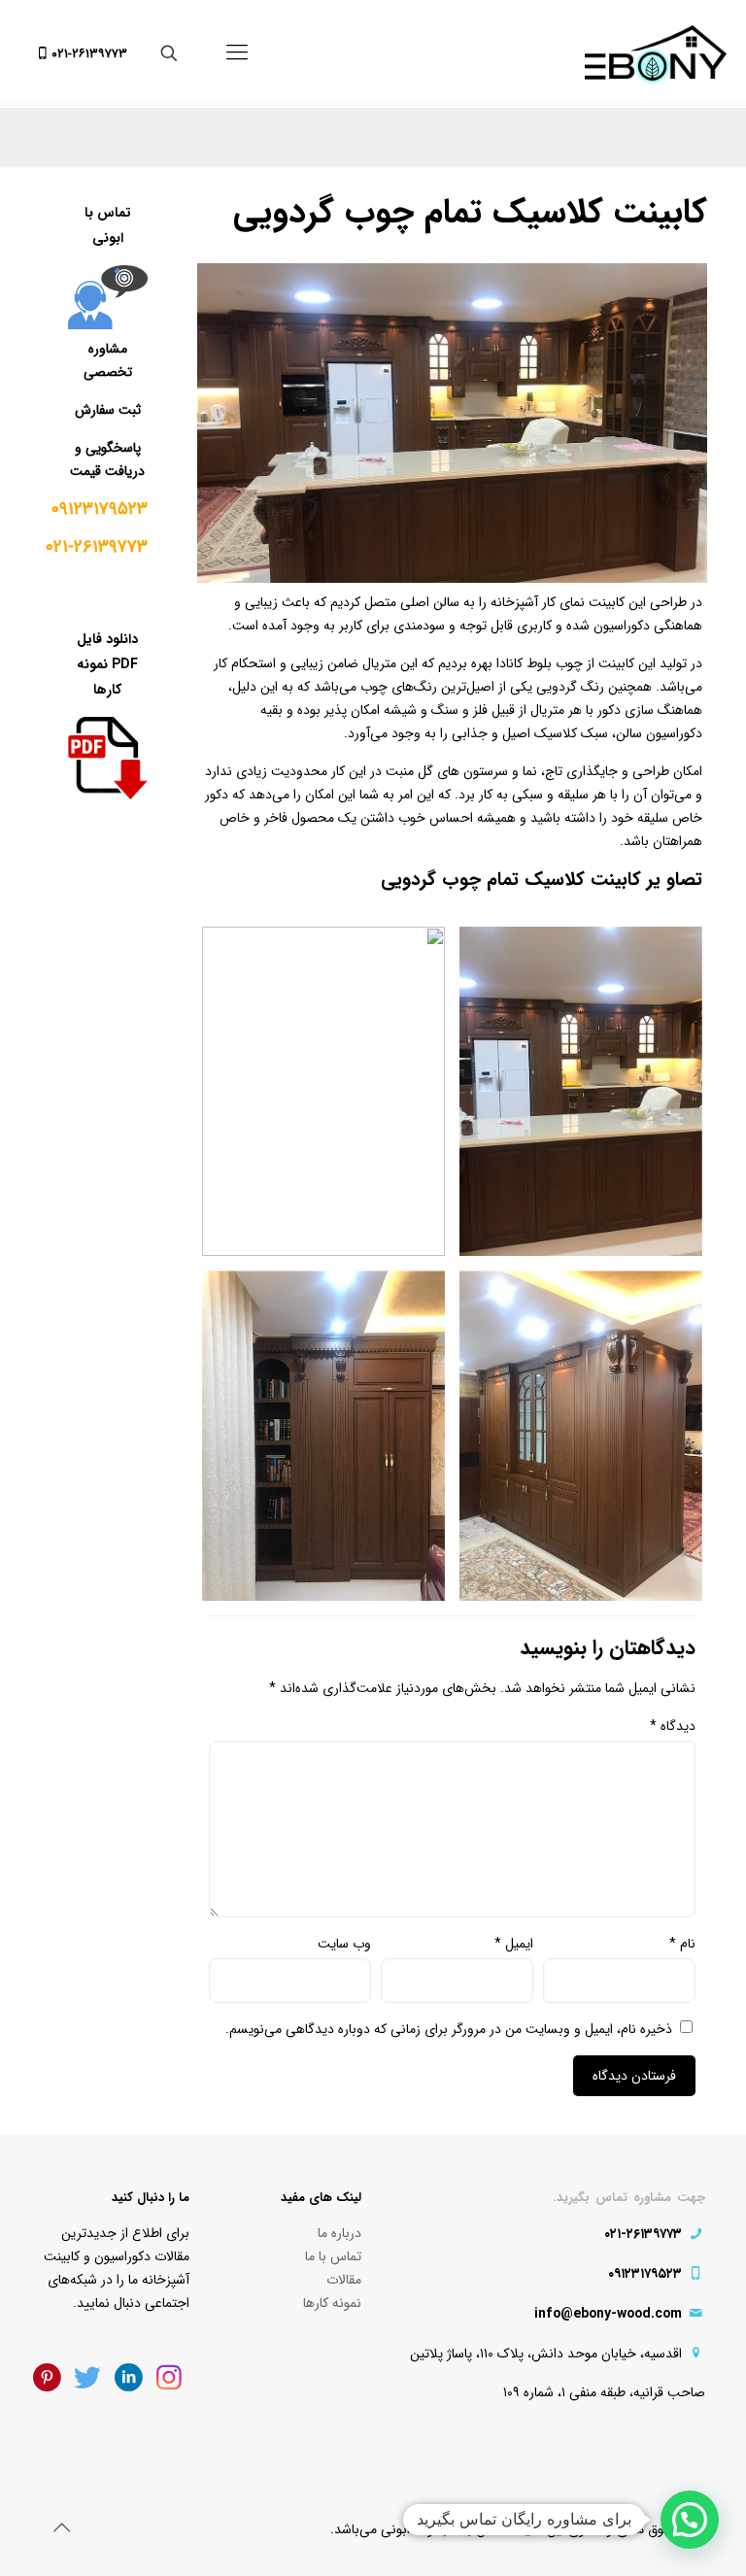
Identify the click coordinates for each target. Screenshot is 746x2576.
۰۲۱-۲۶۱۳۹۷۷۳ (89, 54)
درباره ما (339, 2233)
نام (682, 1944)
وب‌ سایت (344, 1944)
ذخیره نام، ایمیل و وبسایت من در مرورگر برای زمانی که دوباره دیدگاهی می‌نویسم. (449, 2029)
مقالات (344, 2280)
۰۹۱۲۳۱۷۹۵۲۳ (100, 509)
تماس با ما (333, 2256)
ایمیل (514, 1944)
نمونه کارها (332, 2303)
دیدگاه (673, 1726)
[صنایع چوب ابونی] (656, 53)
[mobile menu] (237, 53)
